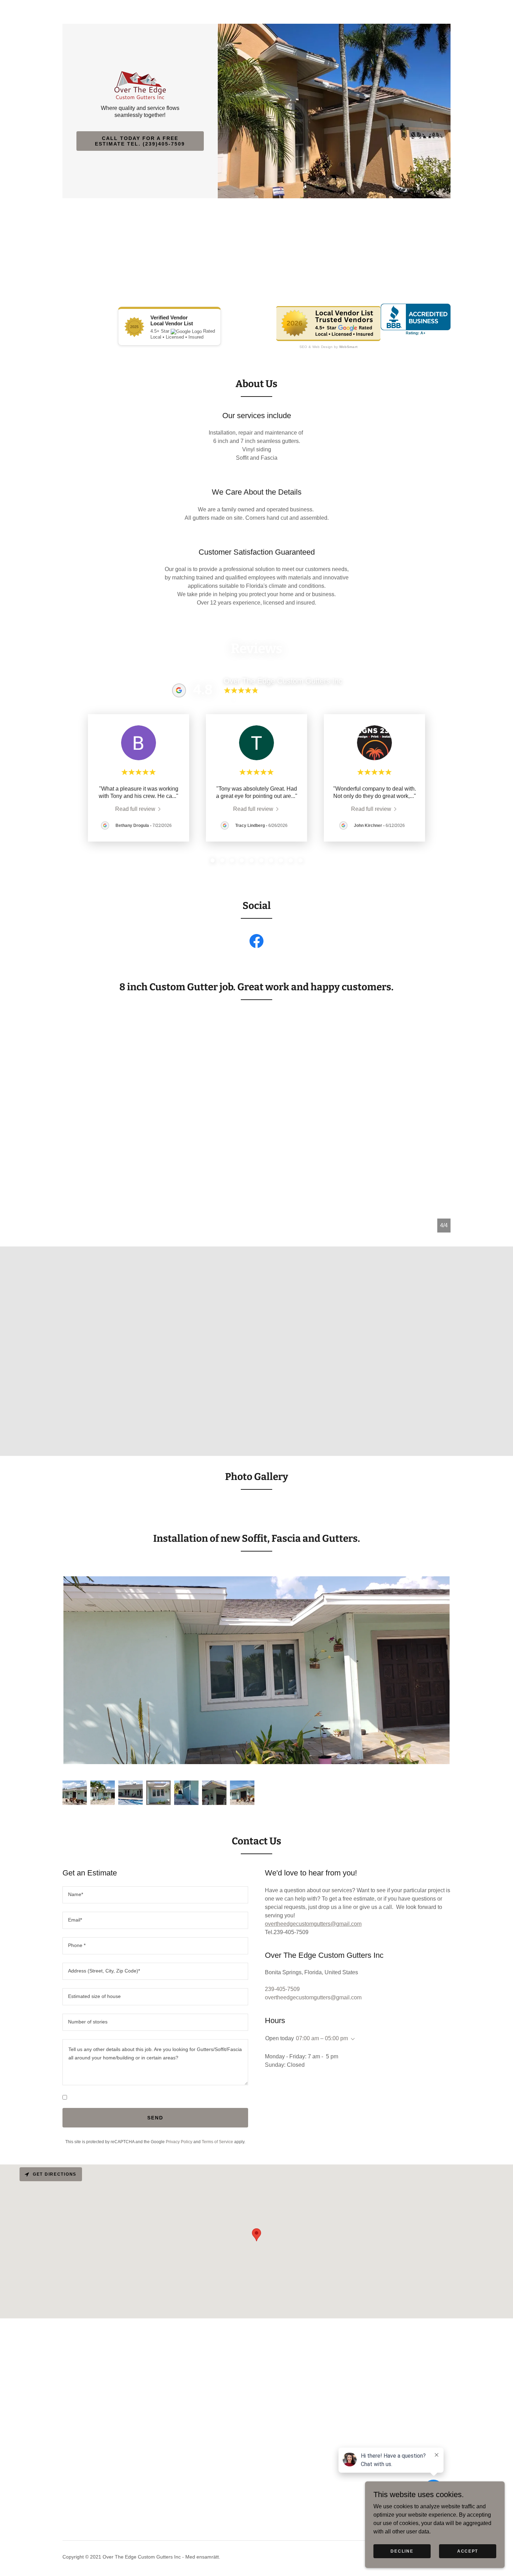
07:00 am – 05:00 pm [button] (322, 2038)
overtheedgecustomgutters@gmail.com (313, 1924)
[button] (351, 2039)
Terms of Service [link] (217, 2142)
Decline (402, 2551)
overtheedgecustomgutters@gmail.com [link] (313, 1997)
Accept (468, 2551)
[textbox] (155, 1895)
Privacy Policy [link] (179, 2142)
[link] (140, 85)
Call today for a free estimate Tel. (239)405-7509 (140, 141)
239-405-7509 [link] (282, 1989)
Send (155, 2118)
